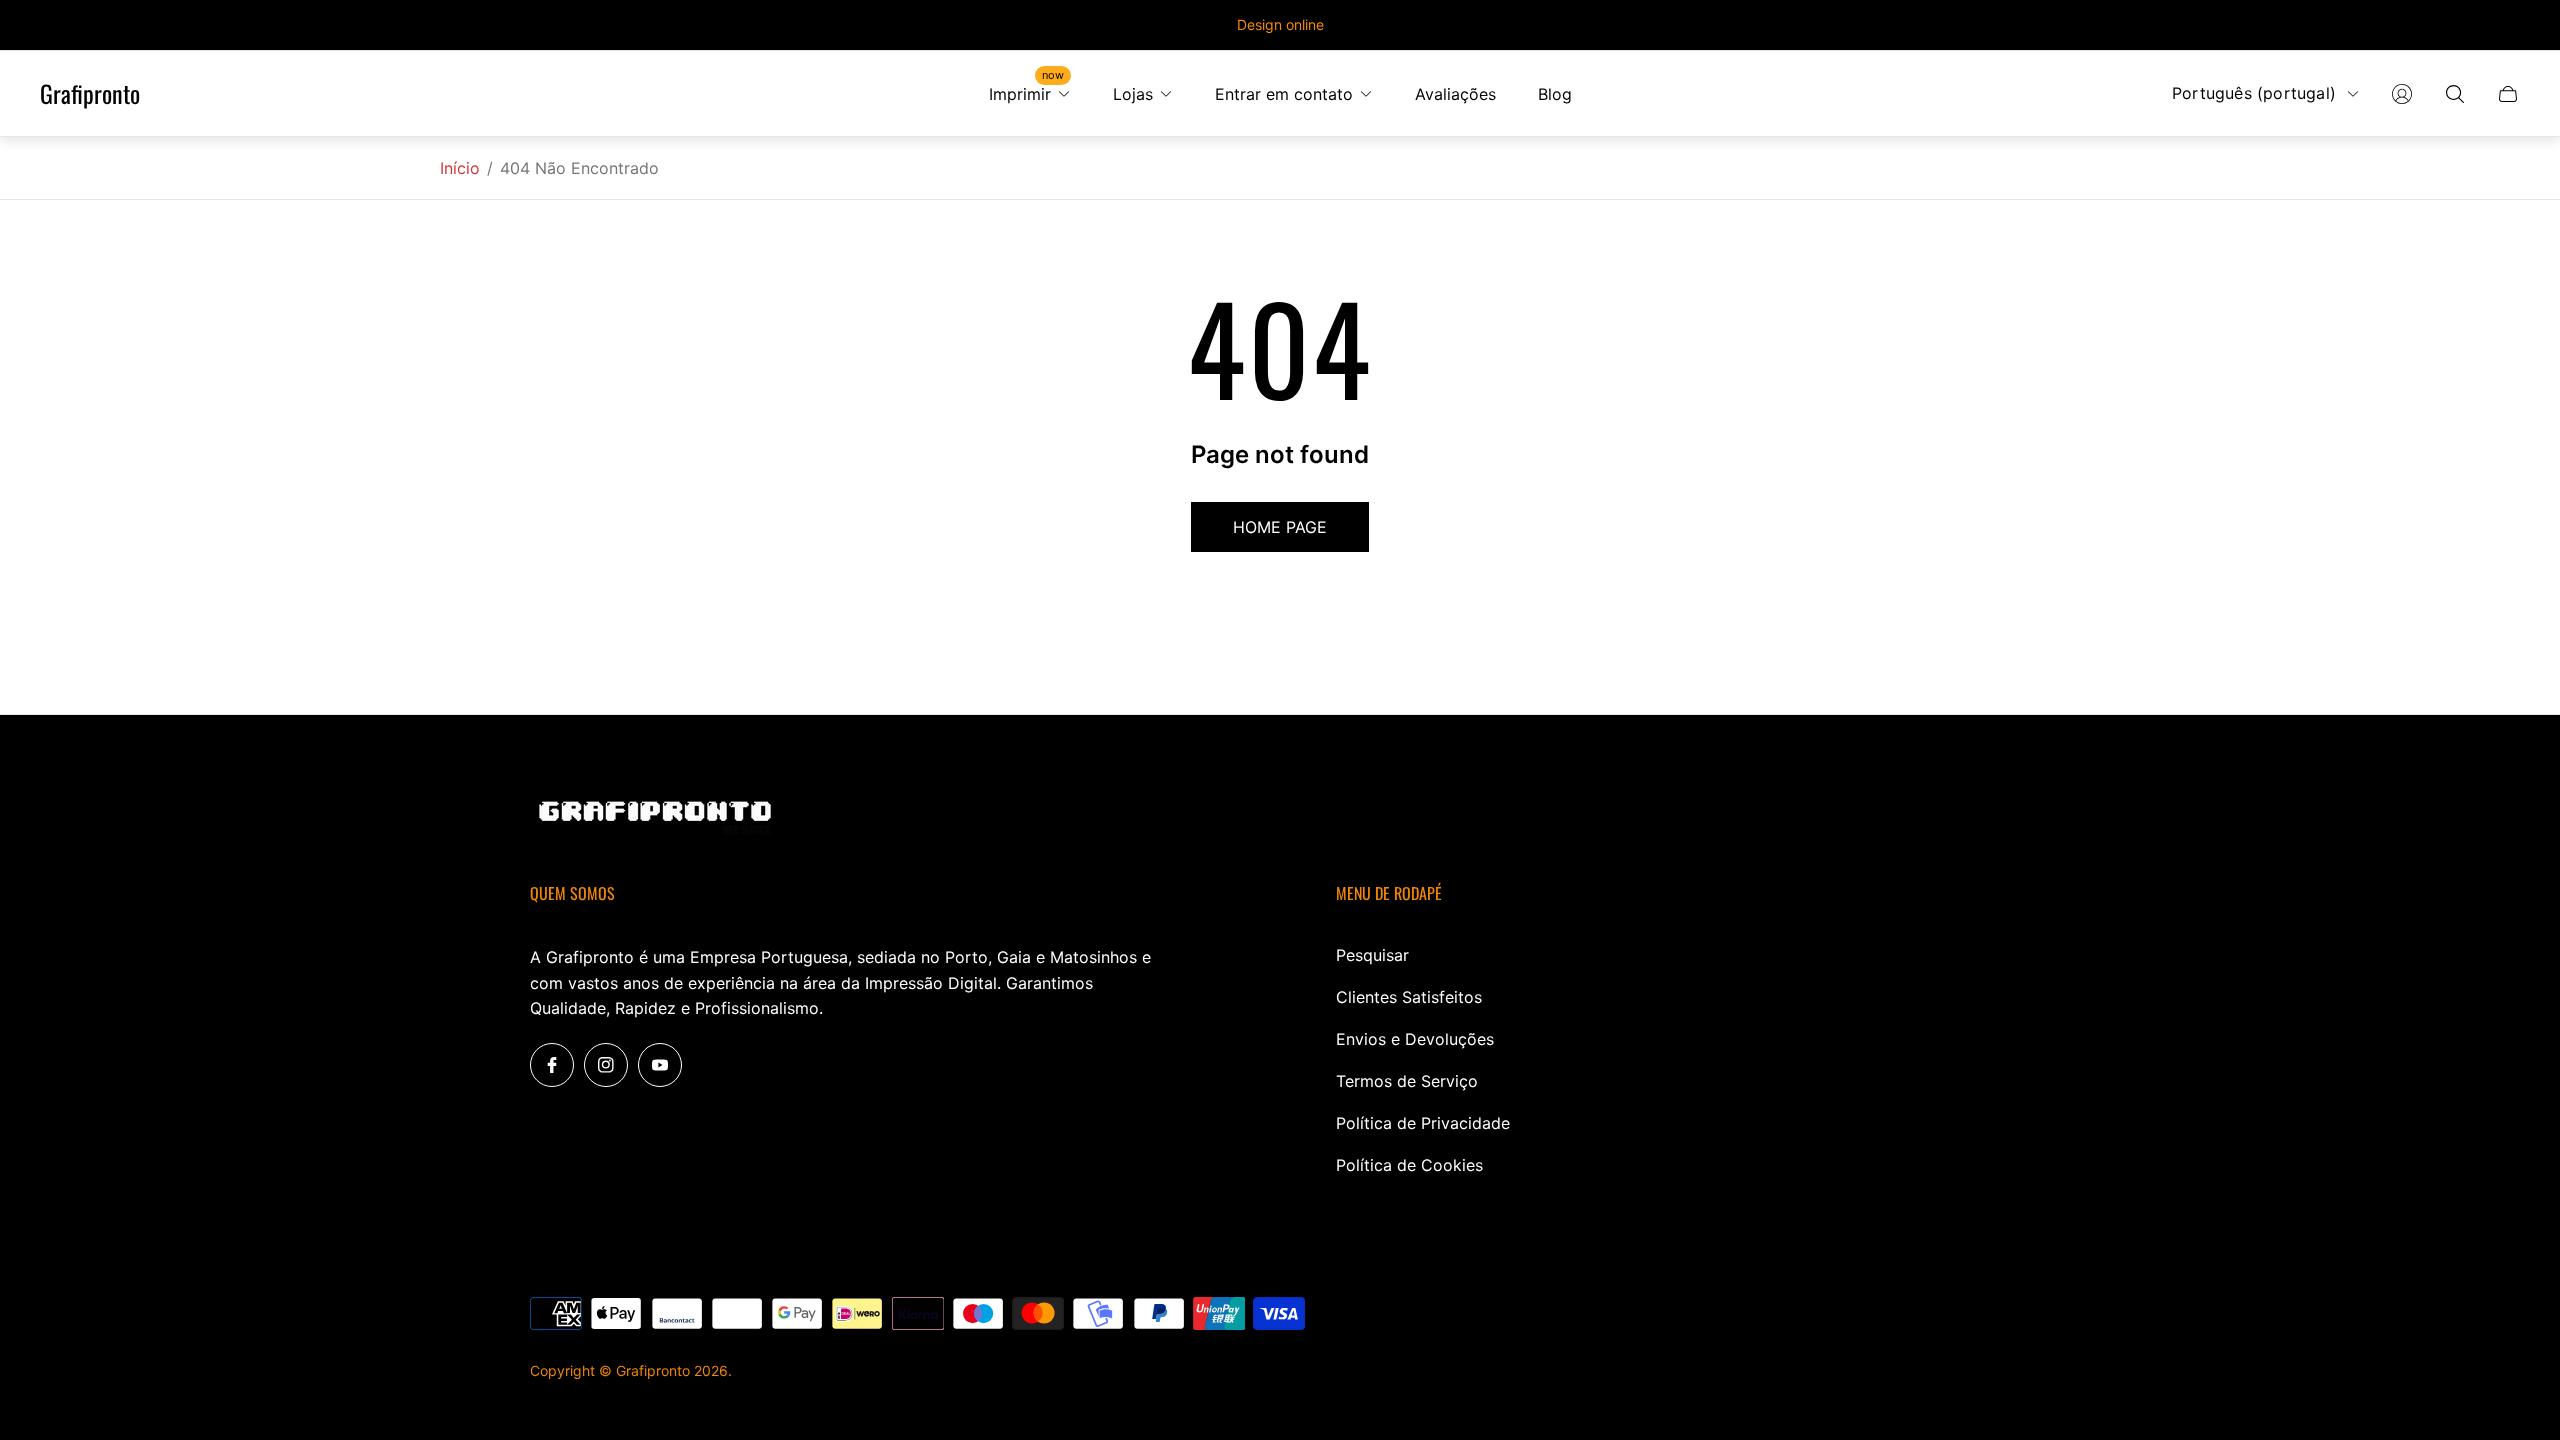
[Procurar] (2455, 94)
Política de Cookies (1409, 1165)
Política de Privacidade (1423, 1123)
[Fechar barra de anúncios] (2510, 25)
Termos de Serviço (1407, 1081)
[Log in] (2402, 94)
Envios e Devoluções (1415, 1039)
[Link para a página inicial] (655, 819)
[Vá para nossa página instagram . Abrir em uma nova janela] (606, 1065)
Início (460, 168)
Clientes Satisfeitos (1409, 997)
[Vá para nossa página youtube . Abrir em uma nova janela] (660, 1065)
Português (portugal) (2254, 93)
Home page (1280, 527)
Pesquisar (1372, 955)
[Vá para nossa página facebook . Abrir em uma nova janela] (552, 1065)
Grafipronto (90, 94)
